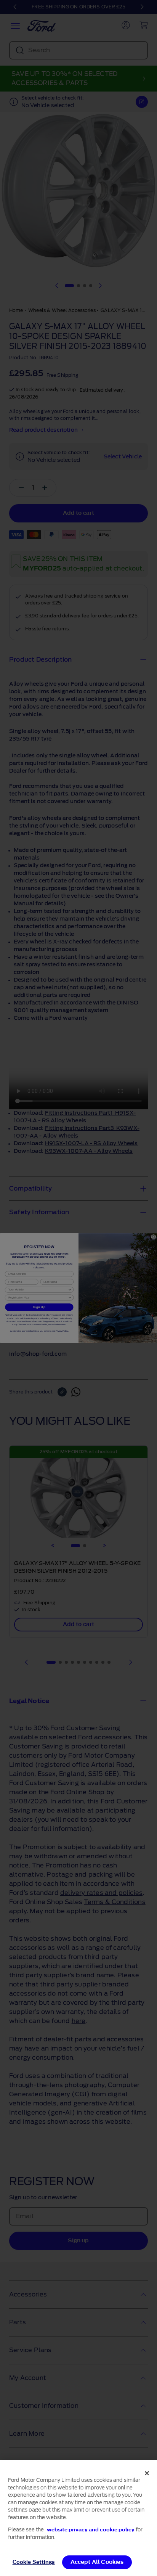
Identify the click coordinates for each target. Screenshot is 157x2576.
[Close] (147, 2473)
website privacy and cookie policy (91, 2530)
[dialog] (78, 2518)
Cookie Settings (34, 2562)
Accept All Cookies (97, 2562)
